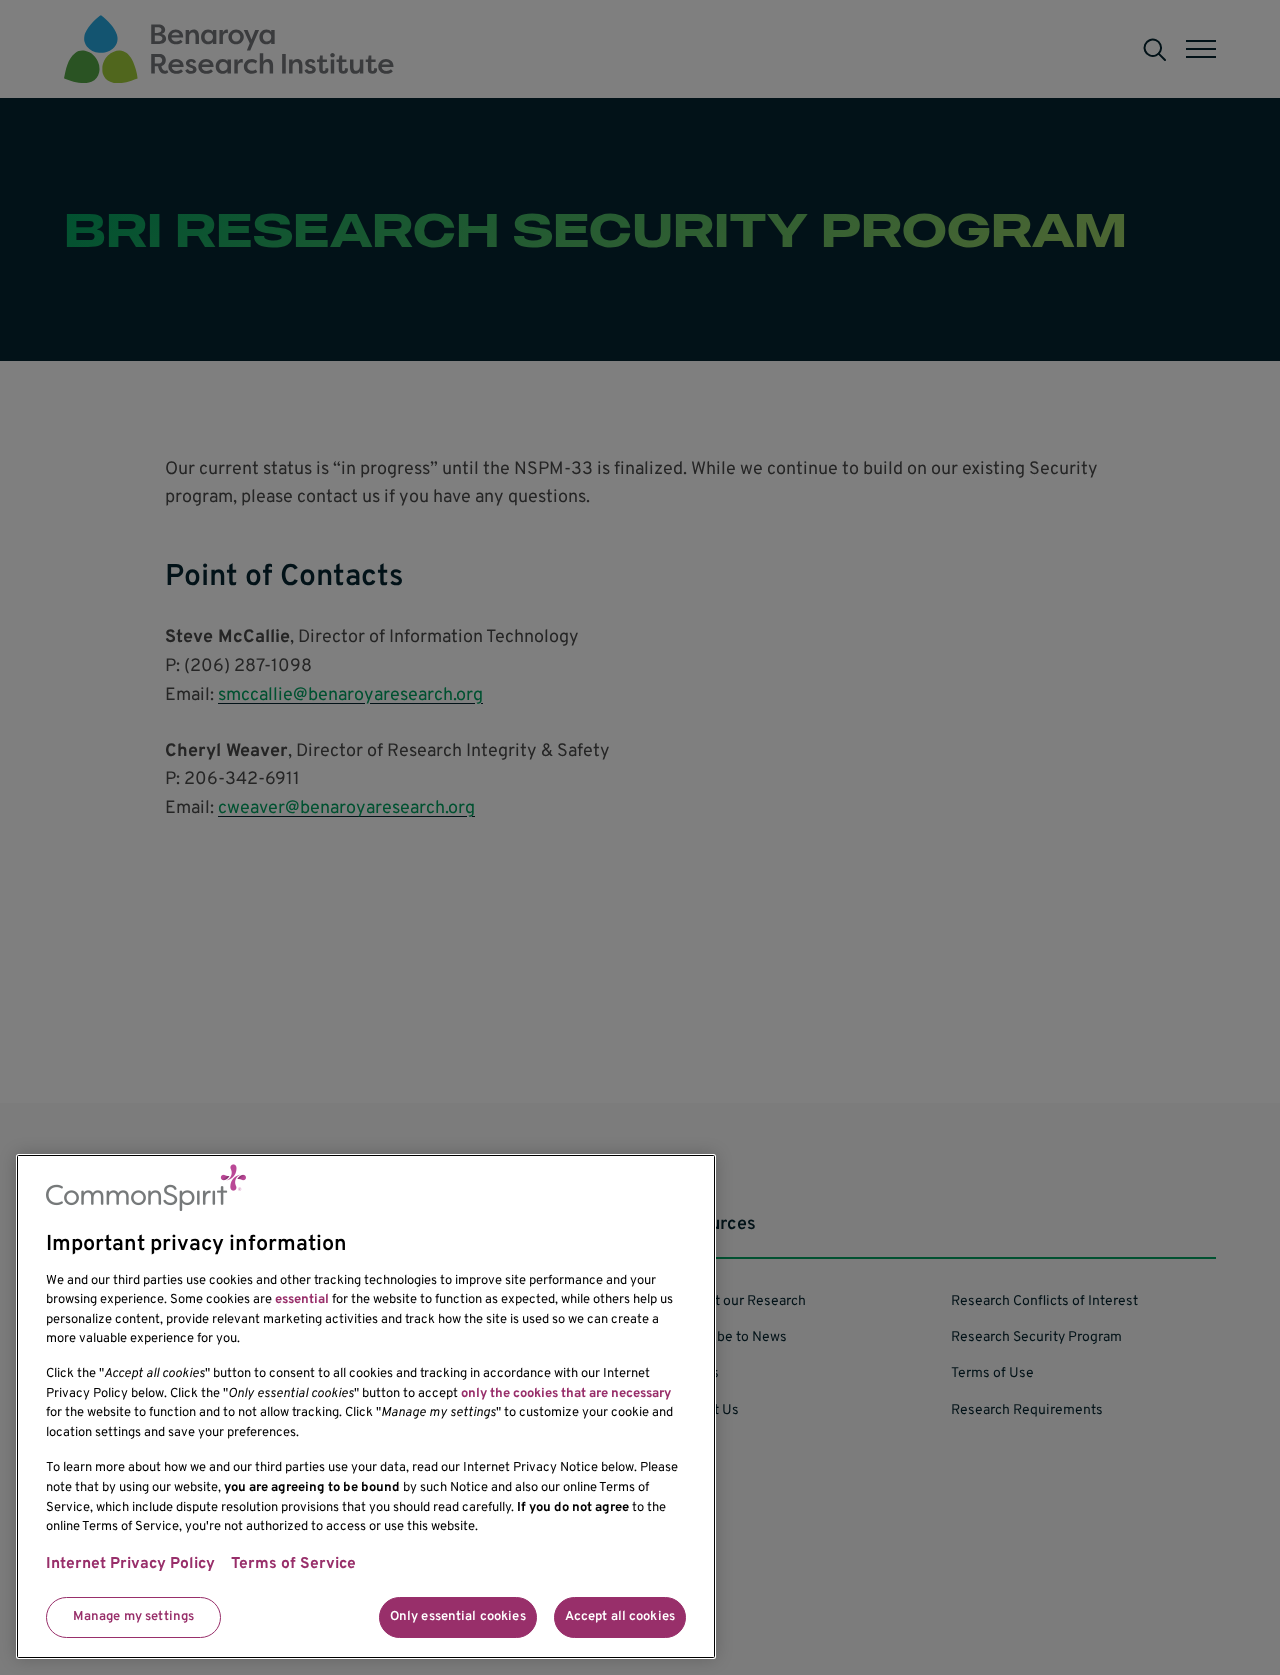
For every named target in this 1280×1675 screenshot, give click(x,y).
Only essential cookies (458, 1617)
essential (302, 1300)
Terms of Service (293, 1565)
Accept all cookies (620, 1617)
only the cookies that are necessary (566, 1394)
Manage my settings (133, 1617)
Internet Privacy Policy (130, 1565)
